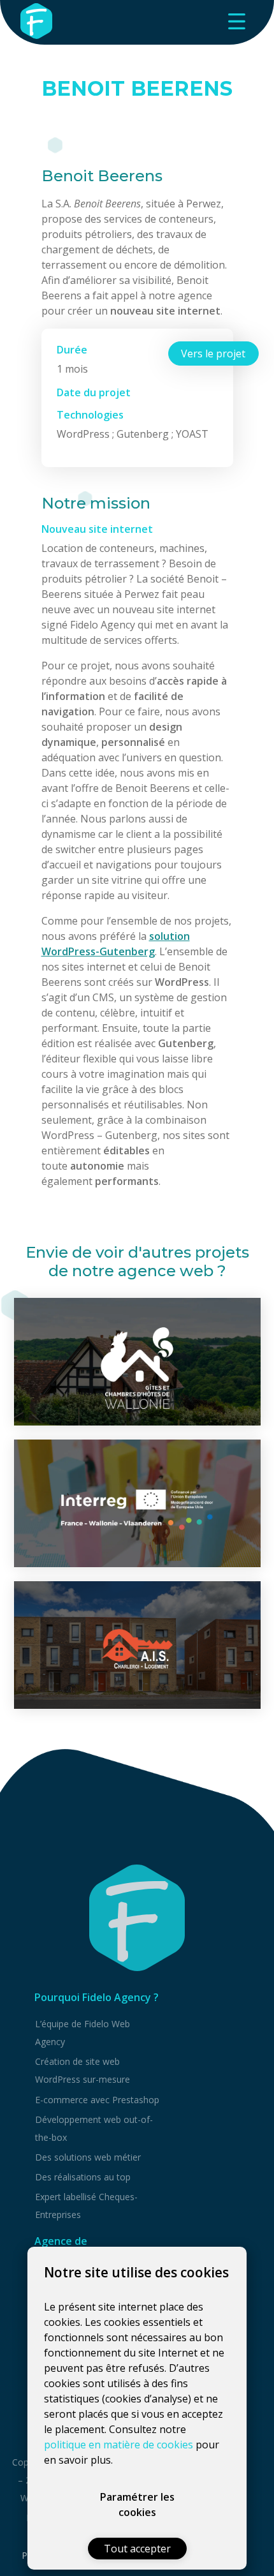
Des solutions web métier (88, 2157)
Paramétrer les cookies (137, 2505)
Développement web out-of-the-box (94, 2128)
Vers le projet (213, 354)
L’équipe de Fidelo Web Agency (83, 2033)
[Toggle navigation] (236, 21)
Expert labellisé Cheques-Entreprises (86, 2206)
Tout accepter (137, 2549)
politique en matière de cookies (119, 2445)
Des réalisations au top (83, 2177)
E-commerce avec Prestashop (97, 2100)
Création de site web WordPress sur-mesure (83, 2070)
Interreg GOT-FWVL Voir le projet (137, 1503)
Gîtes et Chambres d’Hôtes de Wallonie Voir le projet (137, 1361)
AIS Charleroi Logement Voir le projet (137, 1645)
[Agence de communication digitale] (137, 1918)
